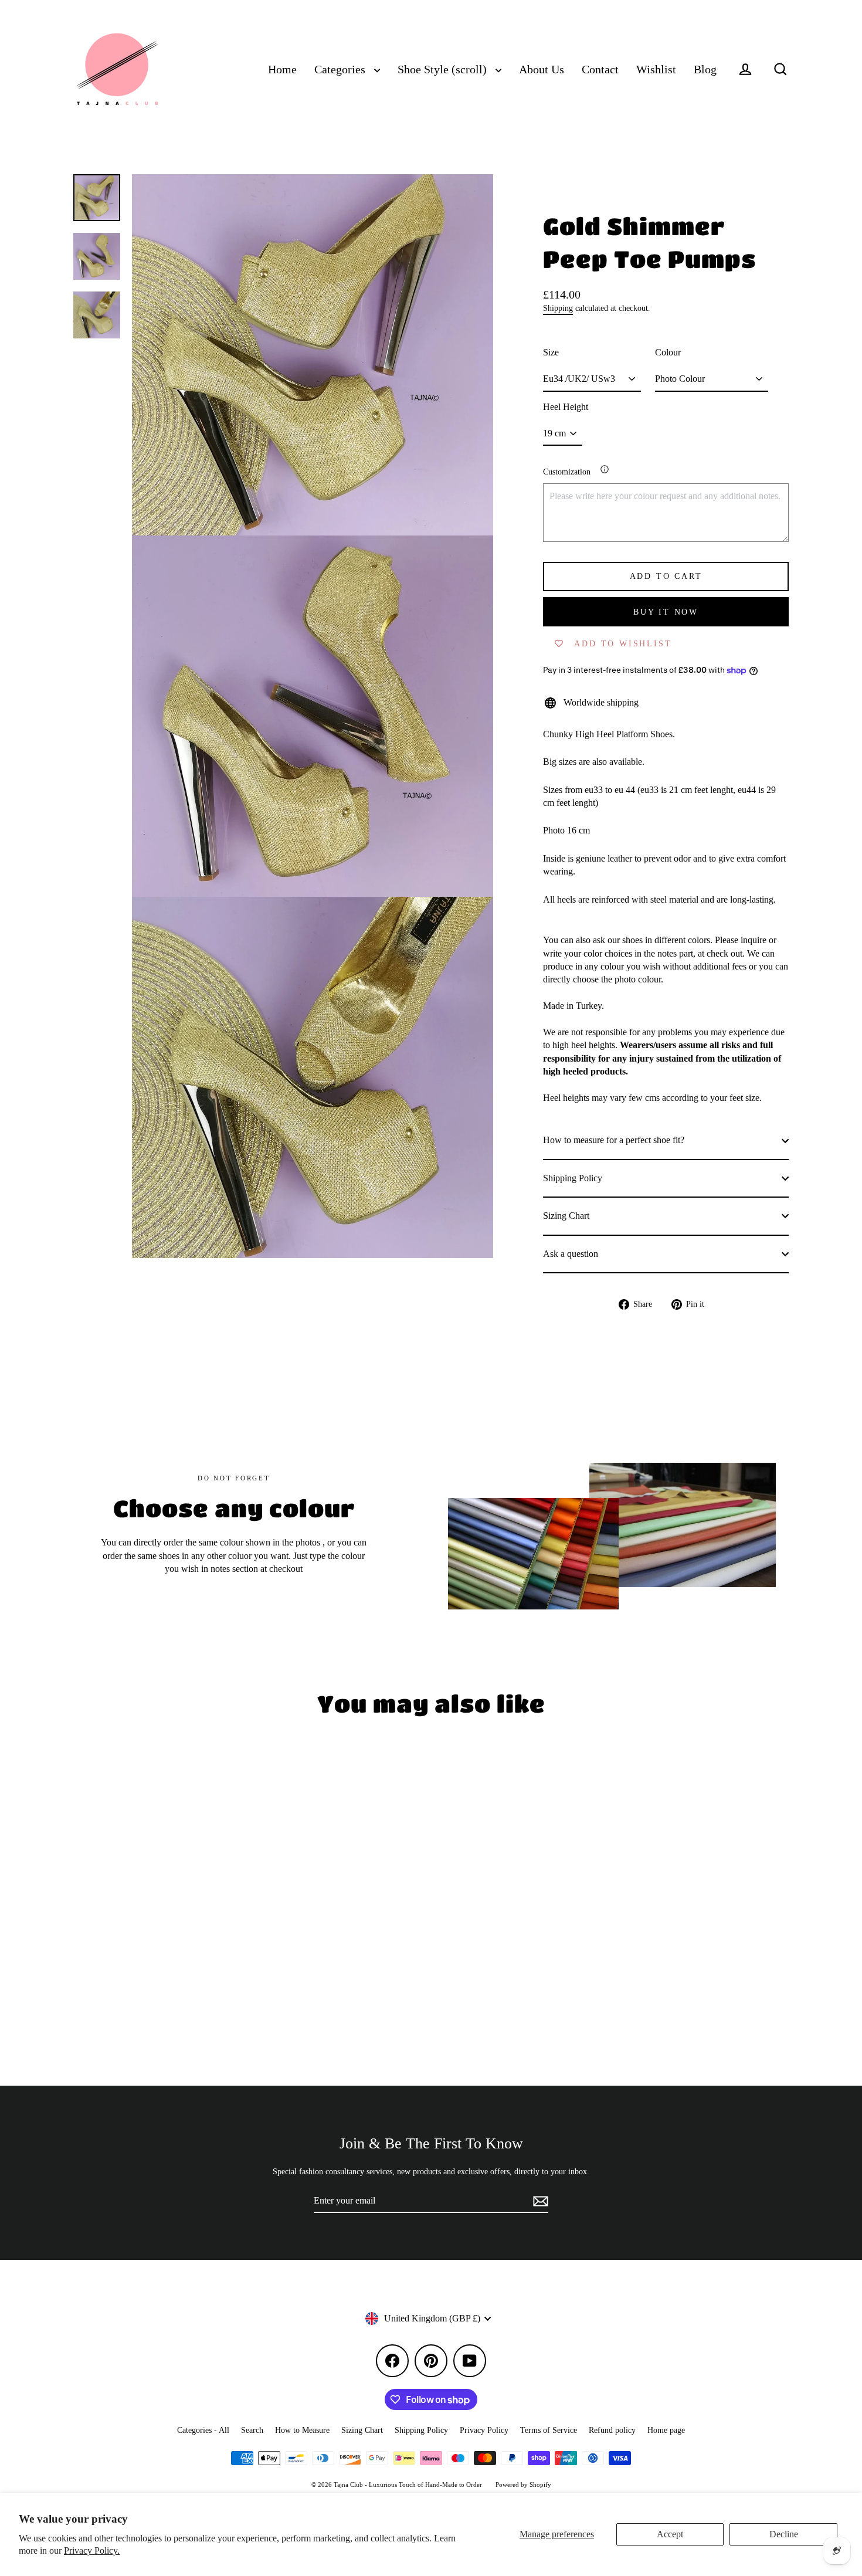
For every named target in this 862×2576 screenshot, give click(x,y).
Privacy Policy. (92, 2550)
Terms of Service (549, 2430)
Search (252, 2430)
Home (282, 70)
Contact (600, 70)
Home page (666, 2430)
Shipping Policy (573, 1178)
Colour (668, 352)
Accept (670, 2534)
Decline (784, 2534)
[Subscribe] (539, 2201)
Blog (705, 70)
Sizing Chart (566, 1216)
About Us (542, 70)
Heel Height (566, 407)
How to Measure (302, 2430)
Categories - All (203, 2430)
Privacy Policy (484, 2430)
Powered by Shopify (523, 2485)
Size (551, 352)
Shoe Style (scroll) (444, 70)
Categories (341, 70)
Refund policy (612, 2430)
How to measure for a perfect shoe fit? (614, 1140)
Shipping (558, 308)
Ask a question (571, 1254)
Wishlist (656, 70)
